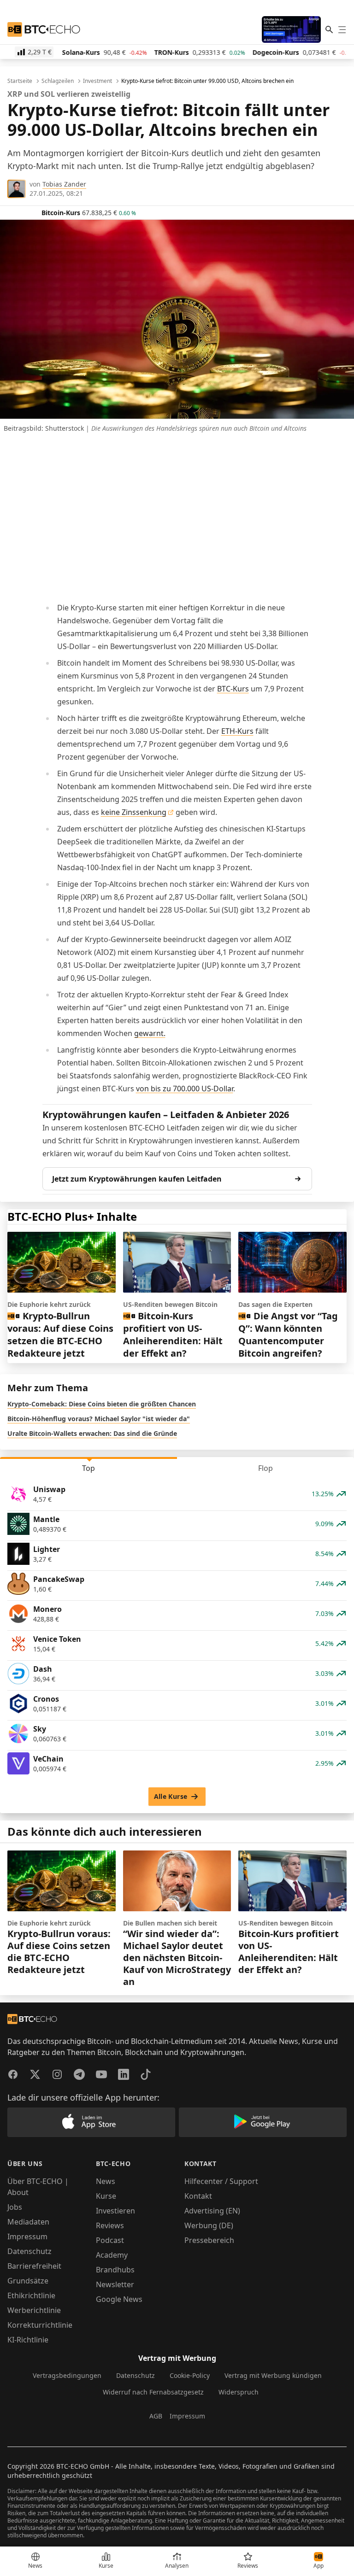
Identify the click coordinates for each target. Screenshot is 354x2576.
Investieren (115, 2211)
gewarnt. (150, 1033)
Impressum (27, 2236)
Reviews (110, 2225)
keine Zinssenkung (134, 812)
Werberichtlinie (34, 2310)
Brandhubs (115, 2270)
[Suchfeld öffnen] (329, 29)
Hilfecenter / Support (221, 2181)
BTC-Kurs (233, 689)
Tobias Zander (64, 184)
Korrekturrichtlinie (40, 2325)
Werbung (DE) (209, 2225)
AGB (156, 2416)
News (106, 2181)
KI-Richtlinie (28, 2340)
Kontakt (198, 2196)
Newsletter (115, 2284)
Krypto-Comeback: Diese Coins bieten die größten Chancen (102, 1404)
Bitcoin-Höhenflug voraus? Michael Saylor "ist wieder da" (99, 1419)
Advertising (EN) (212, 2211)
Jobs (15, 2207)
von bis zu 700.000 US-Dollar (185, 1089)
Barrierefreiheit (34, 2266)
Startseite (20, 81)
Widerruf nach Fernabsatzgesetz (153, 2392)
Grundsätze (28, 2281)
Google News (119, 2299)
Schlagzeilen (58, 81)
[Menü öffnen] (342, 29)
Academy (112, 2255)
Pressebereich (209, 2240)
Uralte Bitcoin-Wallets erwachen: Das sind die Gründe (92, 1433)
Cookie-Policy (190, 2375)
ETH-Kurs (237, 731)
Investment (97, 81)
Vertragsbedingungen (67, 2375)
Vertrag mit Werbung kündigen (273, 2375)
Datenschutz (29, 2251)
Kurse (106, 2196)
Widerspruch (239, 2392)
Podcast (110, 2240)
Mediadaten (28, 2222)
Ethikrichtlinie (31, 2295)
